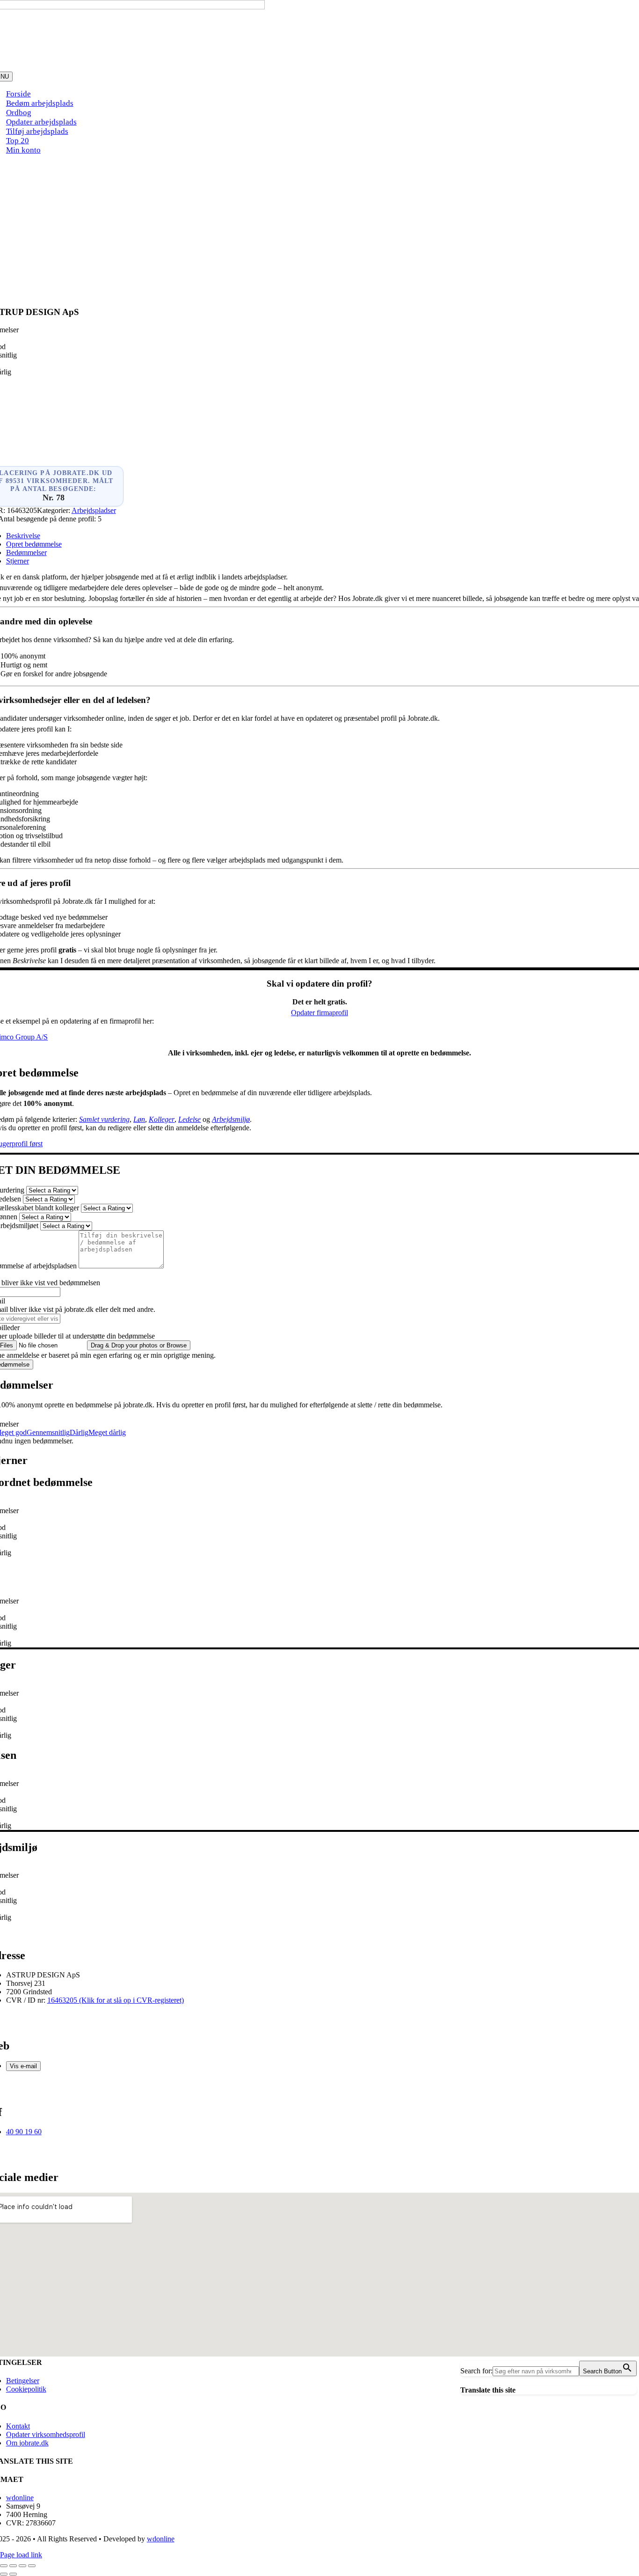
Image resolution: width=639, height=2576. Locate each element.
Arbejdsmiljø (231, 1119)
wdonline (20, 2498)
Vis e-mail (23, 2066)
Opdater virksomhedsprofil (46, 2434)
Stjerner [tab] (18, 561)
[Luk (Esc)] (32, 2566)
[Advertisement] (319, 228)
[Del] (22, 2566)
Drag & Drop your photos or (139, 1345)
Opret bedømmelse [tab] (34, 544)
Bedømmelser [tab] (26, 553)
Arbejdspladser (94, 510)
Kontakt (18, 2426)
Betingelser (23, 2381)
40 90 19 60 (24, 2132)
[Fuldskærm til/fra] (13, 2566)
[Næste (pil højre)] (13, 2574)
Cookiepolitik (26, 2389)
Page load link (21, 2555)
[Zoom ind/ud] (4, 2566)
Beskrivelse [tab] (23, 536)
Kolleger (162, 1119)
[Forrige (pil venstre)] (4, 2574)
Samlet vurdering (104, 1119)
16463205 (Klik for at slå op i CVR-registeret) (116, 2000)
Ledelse (189, 1119)
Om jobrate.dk (27, 2443)
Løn (139, 1119)
